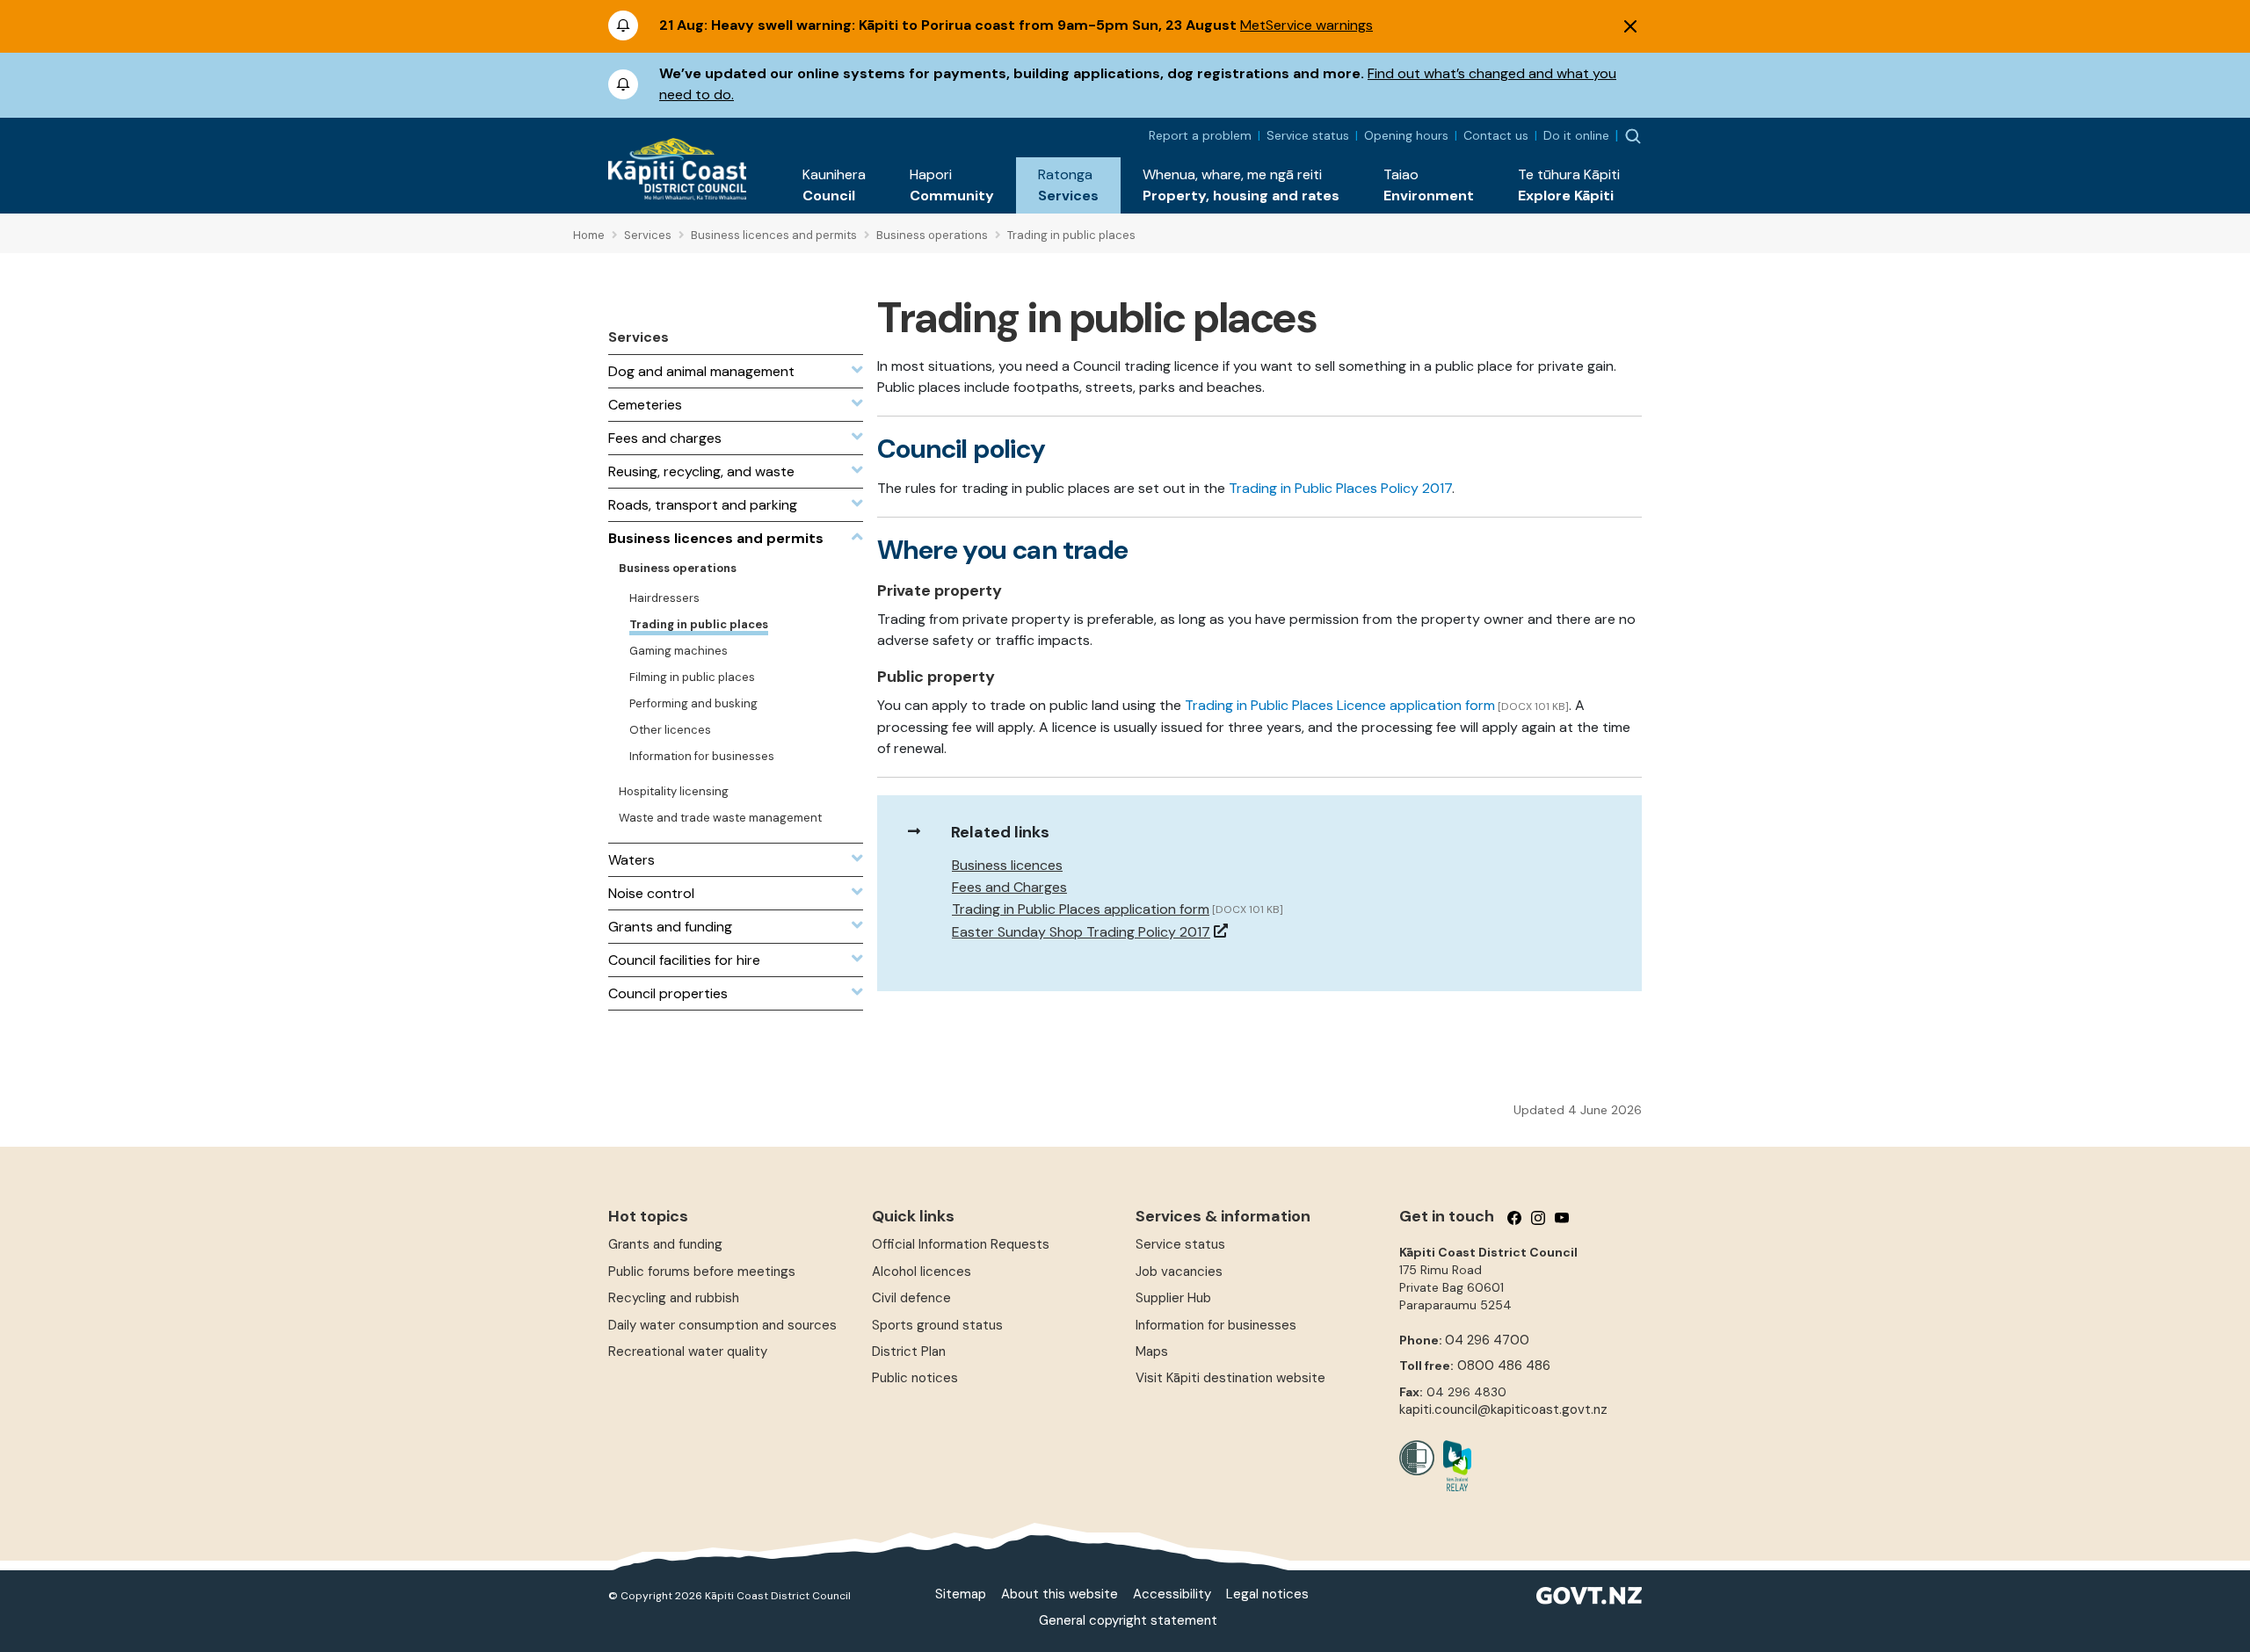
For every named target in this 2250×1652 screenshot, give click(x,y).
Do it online (1576, 135)
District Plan (909, 1351)
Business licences (1007, 865)
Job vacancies (1179, 1272)
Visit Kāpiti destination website (1230, 1378)
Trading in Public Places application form (1081, 909)
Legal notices (1267, 1594)
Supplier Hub (1173, 1298)
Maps (1152, 1351)
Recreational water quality (688, 1351)
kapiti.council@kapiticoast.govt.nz (1503, 1409)
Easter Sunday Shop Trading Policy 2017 (1081, 932)
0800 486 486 (1504, 1366)
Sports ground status (937, 1325)
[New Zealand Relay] (1453, 1466)
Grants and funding (665, 1244)
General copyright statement (1128, 1620)
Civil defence (911, 1298)
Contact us (1496, 135)
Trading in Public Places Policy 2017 (1340, 488)
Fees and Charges (1009, 887)
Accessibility (1172, 1594)
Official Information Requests (961, 1244)
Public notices (915, 1378)
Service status (1308, 135)
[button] (834, 185)
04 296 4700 (1487, 1340)
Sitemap (961, 1594)
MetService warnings (1306, 25)
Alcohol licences (922, 1272)
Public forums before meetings (702, 1272)
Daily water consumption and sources (722, 1325)
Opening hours (1406, 135)
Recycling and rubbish (674, 1298)
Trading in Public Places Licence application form (1340, 705)
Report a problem (1200, 135)
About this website (1060, 1594)
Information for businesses (1216, 1325)
